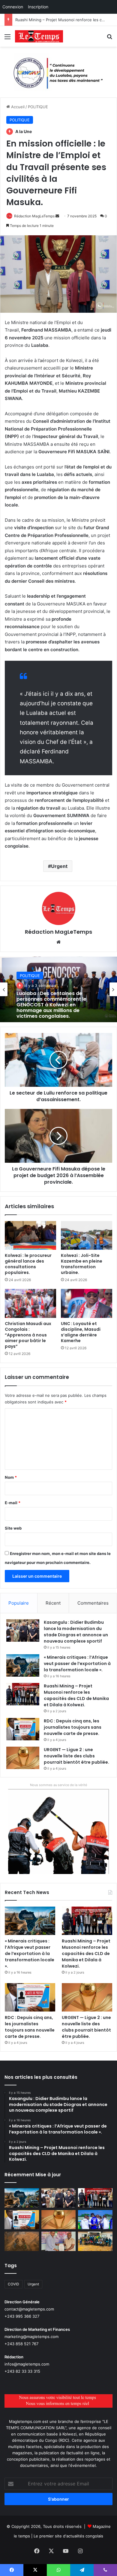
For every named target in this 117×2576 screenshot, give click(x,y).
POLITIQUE (38, 107)
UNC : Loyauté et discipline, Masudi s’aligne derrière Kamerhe (81, 1332)
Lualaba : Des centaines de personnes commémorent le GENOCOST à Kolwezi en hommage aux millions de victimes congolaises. (51, 1005)
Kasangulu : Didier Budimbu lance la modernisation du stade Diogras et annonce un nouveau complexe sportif (76, 1632)
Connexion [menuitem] (13, 7)
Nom (11, 1477)
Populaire (19, 1603)
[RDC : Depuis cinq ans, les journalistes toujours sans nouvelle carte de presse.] (23, 1729)
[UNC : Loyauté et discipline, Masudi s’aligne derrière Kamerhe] (87, 1303)
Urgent (59, 866)
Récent (53, 1603)
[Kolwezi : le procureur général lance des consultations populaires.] (30, 1235)
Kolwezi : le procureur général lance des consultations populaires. (28, 1264)
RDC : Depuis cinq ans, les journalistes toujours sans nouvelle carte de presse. (73, 1727)
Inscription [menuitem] (38, 7)
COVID (13, 2284)
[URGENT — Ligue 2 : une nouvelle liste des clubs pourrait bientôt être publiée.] (23, 1758)
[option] (58, 989)
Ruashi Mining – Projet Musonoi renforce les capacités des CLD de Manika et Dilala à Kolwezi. (76, 1695)
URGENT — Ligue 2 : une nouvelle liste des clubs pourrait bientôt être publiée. (76, 1756)
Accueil (17, 107)
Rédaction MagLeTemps (34, 216)
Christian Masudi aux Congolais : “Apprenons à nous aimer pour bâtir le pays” (28, 1335)
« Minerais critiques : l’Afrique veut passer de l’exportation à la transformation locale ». (77, 1664)
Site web (13, 1528)
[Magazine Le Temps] (39, 36)
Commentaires (93, 1603)
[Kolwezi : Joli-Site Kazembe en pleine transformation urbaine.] (87, 1235)
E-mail (13, 1503)
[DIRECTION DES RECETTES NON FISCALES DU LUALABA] (58, 72)
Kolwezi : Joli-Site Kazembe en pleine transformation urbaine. (82, 1264)
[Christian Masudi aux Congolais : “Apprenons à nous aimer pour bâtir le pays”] (30, 1303)
